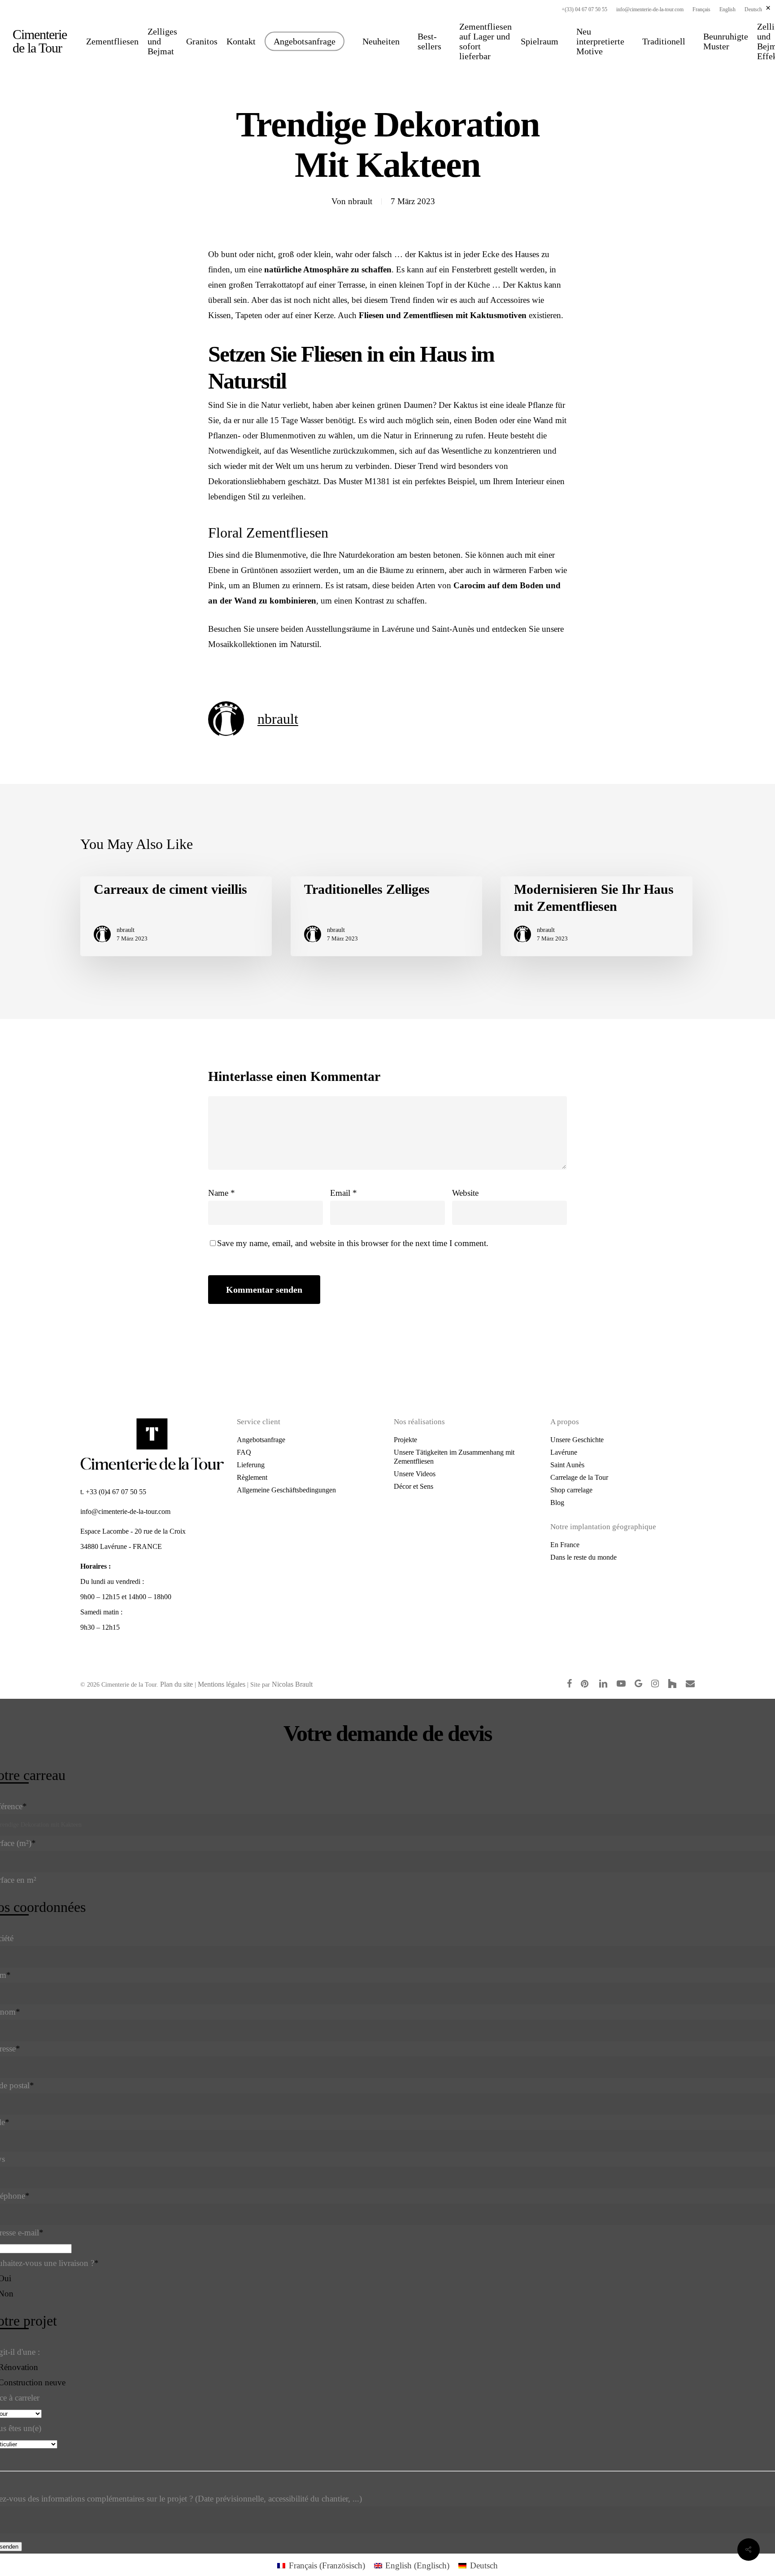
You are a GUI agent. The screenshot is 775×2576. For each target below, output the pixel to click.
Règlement (252, 1477)
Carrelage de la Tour (579, 1477)
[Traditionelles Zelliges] (386, 916)
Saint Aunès (567, 1465)
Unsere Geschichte (577, 1440)
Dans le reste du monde (583, 1557)
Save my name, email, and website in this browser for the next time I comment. (353, 1243)
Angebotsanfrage (261, 1440)
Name (222, 1193)
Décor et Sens (414, 1486)
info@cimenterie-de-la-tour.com (125, 1511)
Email (344, 1193)
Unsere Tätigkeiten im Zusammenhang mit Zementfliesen (454, 1457)
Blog (557, 1502)
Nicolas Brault (292, 1684)
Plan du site (176, 1684)
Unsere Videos (415, 1474)
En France (565, 1545)
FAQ (244, 1452)
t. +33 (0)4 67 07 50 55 (113, 1492)
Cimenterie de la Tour (40, 41)
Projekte (405, 1440)
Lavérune (564, 1452)
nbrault (360, 201)
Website (465, 1193)
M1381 (377, 481)
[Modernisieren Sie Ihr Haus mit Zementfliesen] (596, 916)
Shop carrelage (571, 1490)
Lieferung (251, 1465)
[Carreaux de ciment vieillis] (176, 916)
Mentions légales (222, 1684)
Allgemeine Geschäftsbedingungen (286, 1490)
